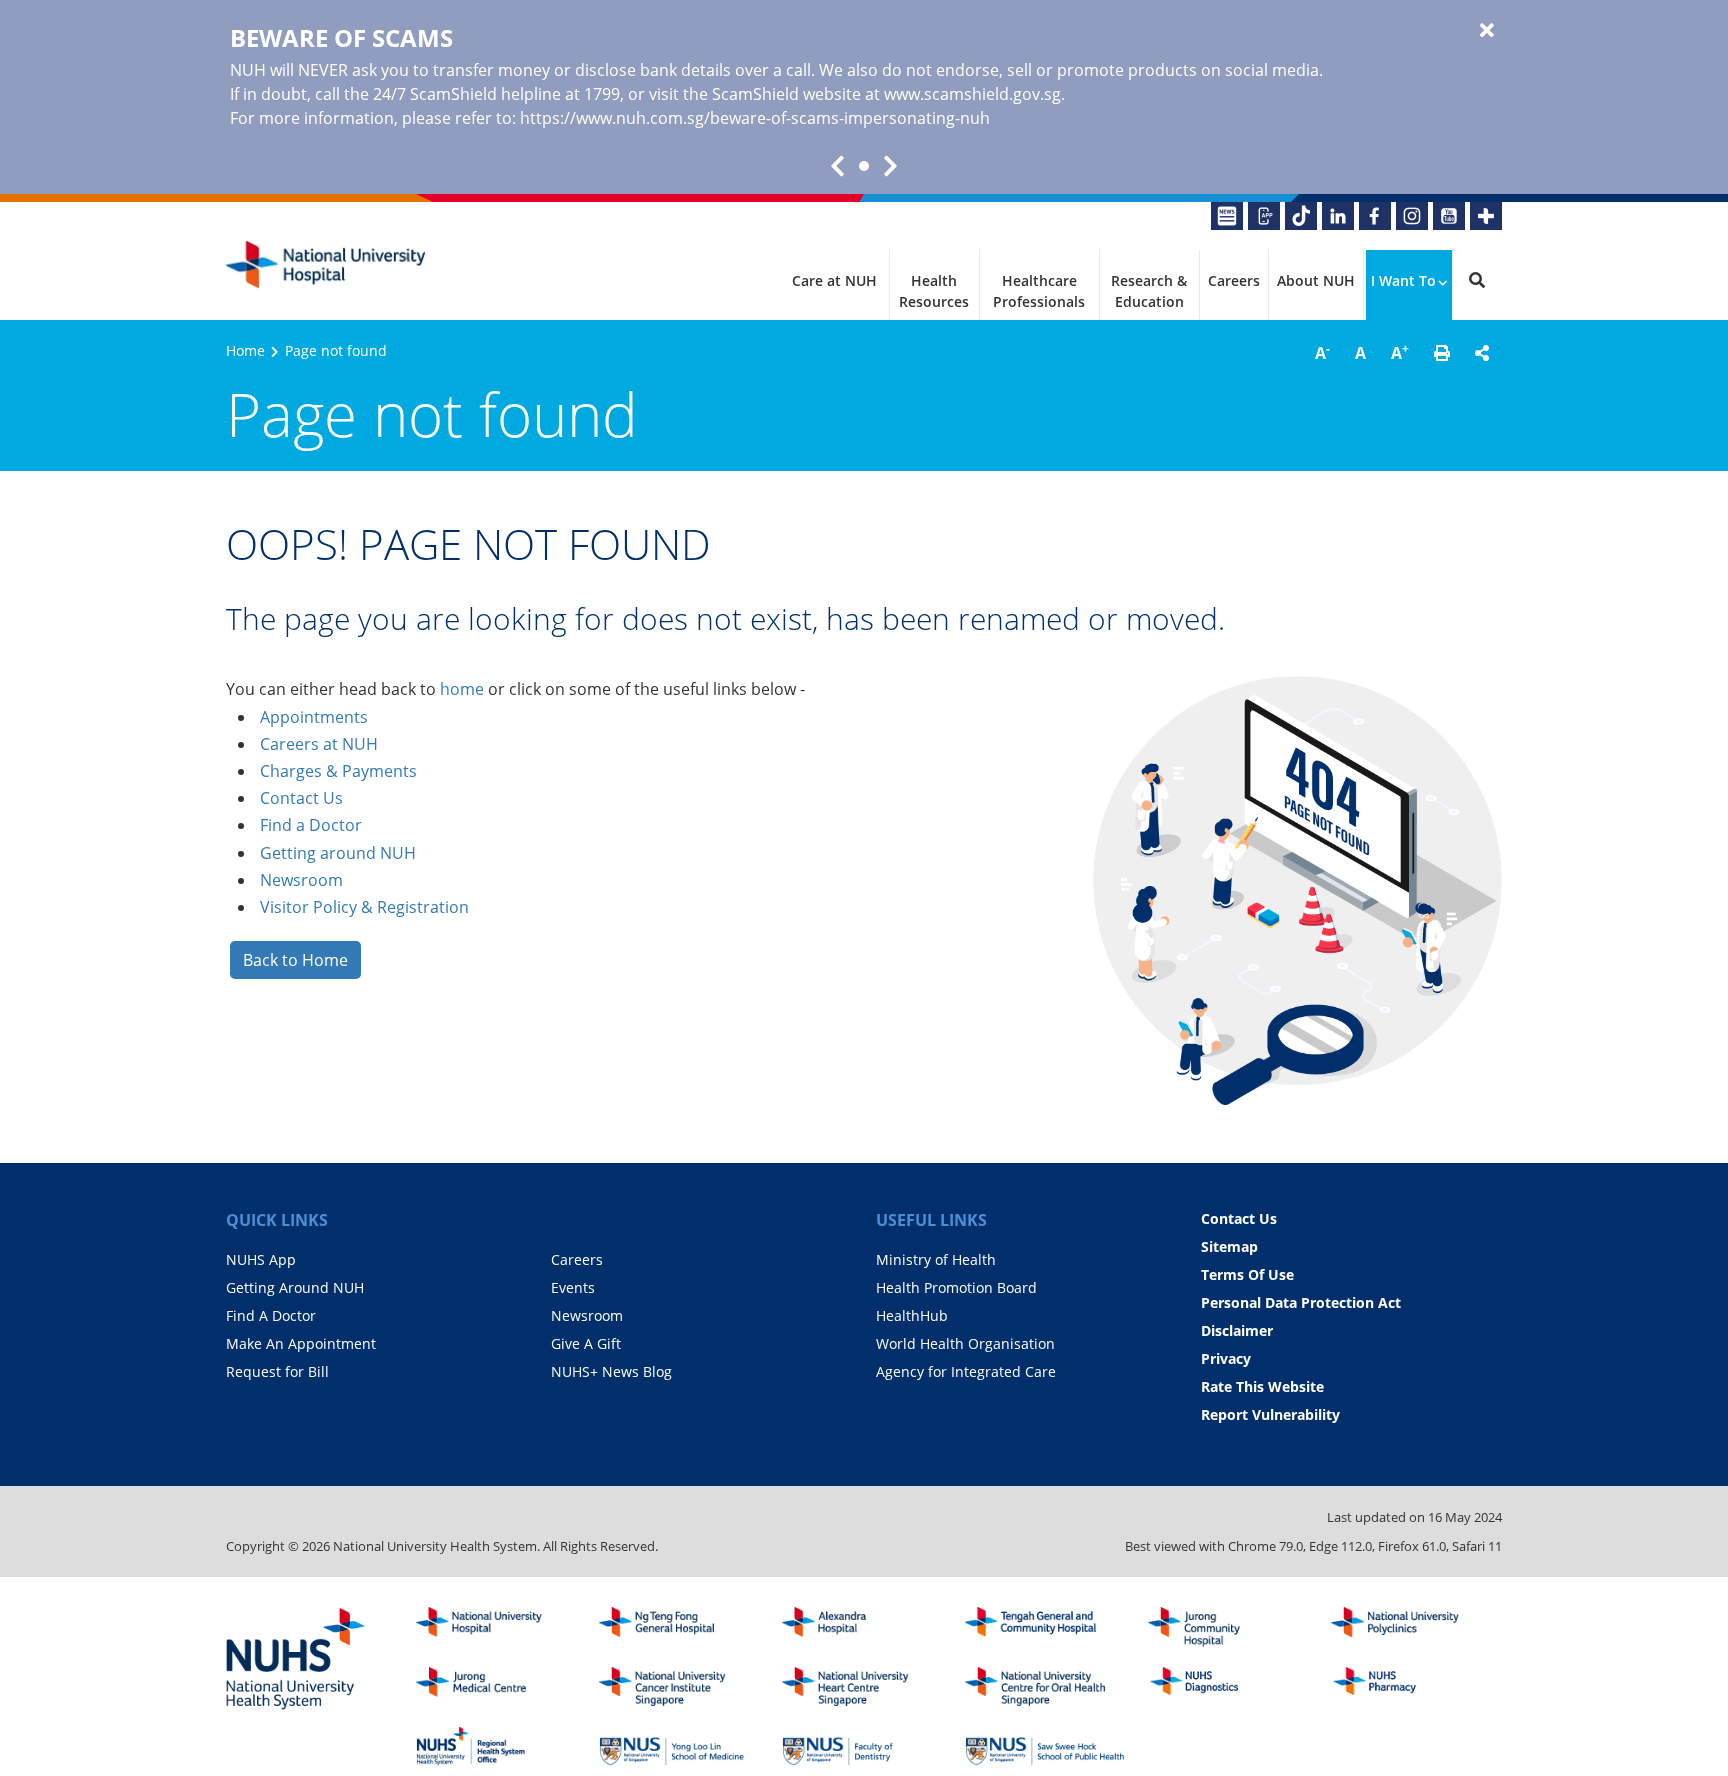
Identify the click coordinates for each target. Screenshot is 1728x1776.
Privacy (1226, 1358)
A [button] (1322, 352)
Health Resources (934, 291)
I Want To (1403, 280)
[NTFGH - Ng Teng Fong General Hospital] (679, 1627)
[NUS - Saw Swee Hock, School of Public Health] (1045, 1746)
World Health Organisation (965, 1343)
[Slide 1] (864, 166)
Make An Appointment (301, 1343)
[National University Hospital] (326, 265)
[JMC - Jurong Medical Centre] (496, 1687)
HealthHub (912, 1315)
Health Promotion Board (956, 1287)
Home (245, 350)
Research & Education (1149, 291)
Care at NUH (834, 280)
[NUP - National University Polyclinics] (1411, 1627)
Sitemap (1229, 1246)
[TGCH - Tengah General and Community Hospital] (1045, 1627)
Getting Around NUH (295, 1287)
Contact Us (301, 798)
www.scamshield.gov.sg (972, 94)
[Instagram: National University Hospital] (1412, 216)
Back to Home (295, 960)
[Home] (496, 1627)
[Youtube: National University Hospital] (1449, 216)
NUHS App (261, 1259)
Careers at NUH (319, 744)
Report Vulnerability (1270, 1414)
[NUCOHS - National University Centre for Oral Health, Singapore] (1045, 1687)
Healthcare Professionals (1039, 291)
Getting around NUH (338, 853)
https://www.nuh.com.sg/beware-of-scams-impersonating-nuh (755, 118)
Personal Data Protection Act (1301, 1302)
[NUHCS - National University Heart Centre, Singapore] (862, 1687)
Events (573, 1287)
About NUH (1316, 280)
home (462, 689)
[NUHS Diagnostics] (1228, 1687)
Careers (1234, 280)
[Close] (1487, 31)
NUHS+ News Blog (611, 1371)
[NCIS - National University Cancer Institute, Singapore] (679, 1687)
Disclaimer (1237, 1330)
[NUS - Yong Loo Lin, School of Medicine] (679, 1746)
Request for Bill (277, 1371)
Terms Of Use (1247, 1274)
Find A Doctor (271, 1315)
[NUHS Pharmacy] (1411, 1687)
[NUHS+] (1486, 216)
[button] (1442, 353)
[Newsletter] (1227, 216)
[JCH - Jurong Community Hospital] (1228, 1627)
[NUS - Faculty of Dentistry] (862, 1746)
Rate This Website (1262, 1386)
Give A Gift (586, 1343)
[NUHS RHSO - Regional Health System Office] (496, 1746)
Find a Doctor (311, 825)
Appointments (314, 717)
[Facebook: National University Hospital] (1375, 216)
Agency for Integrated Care (966, 1371)
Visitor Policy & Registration (364, 907)
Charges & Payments (338, 771)
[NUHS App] (1264, 216)
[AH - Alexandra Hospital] (862, 1627)
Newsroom (301, 880)
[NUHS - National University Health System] (296, 1660)
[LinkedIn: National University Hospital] (1338, 216)
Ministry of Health (936, 1259)
